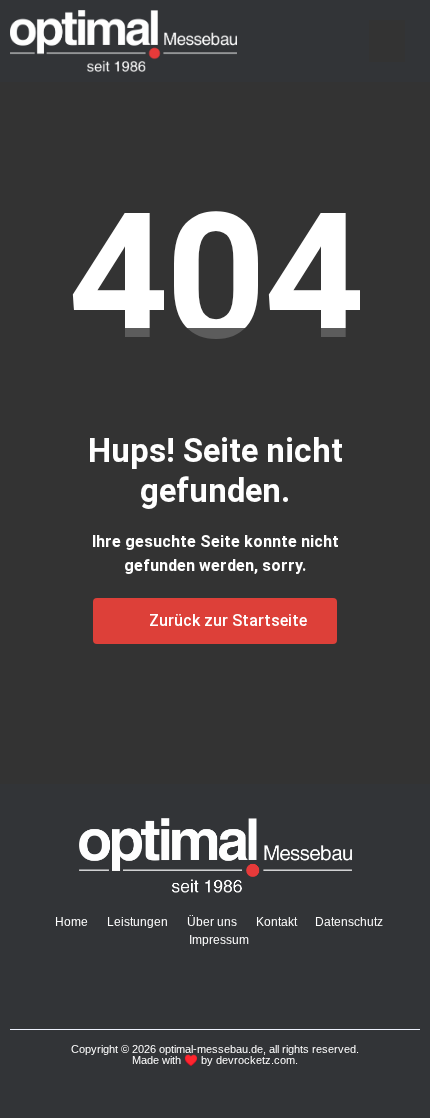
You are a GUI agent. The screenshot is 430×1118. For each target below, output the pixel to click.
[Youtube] (236, 987)
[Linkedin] (277, 987)
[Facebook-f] (154, 987)
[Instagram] (195, 987)
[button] (387, 41)
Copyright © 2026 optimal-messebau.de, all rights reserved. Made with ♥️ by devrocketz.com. (215, 1054)
